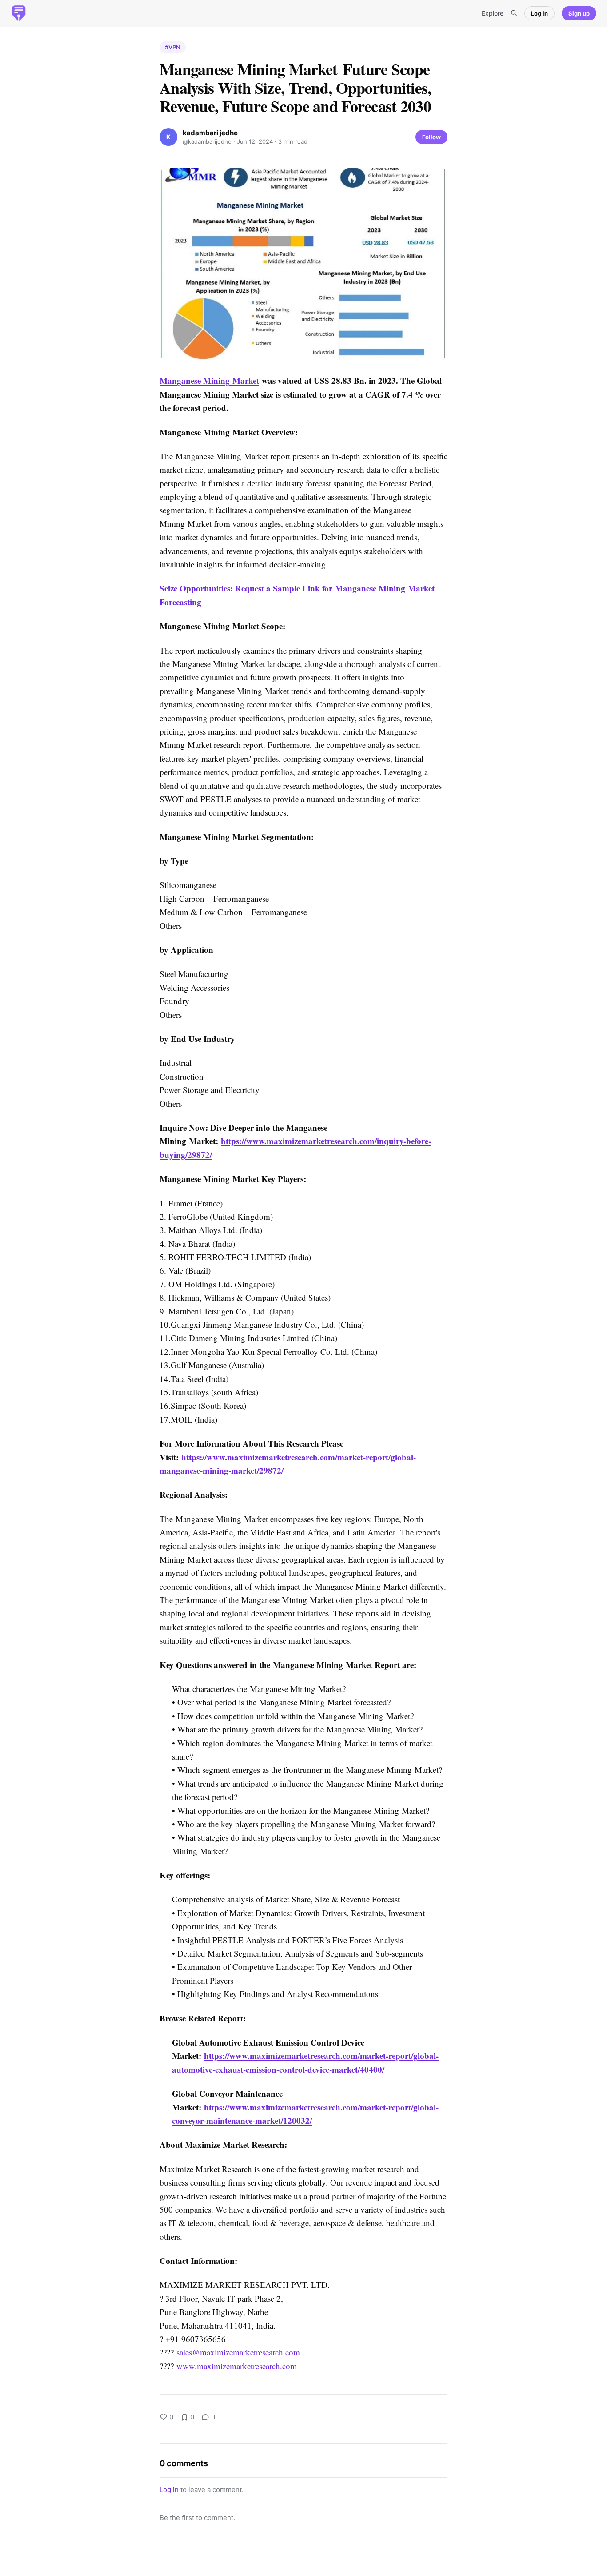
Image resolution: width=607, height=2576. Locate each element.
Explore (493, 13)
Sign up (579, 13)
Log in (539, 13)
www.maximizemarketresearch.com (237, 2366)
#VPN (173, 47)
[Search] (514, 13)
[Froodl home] (19, 13)
